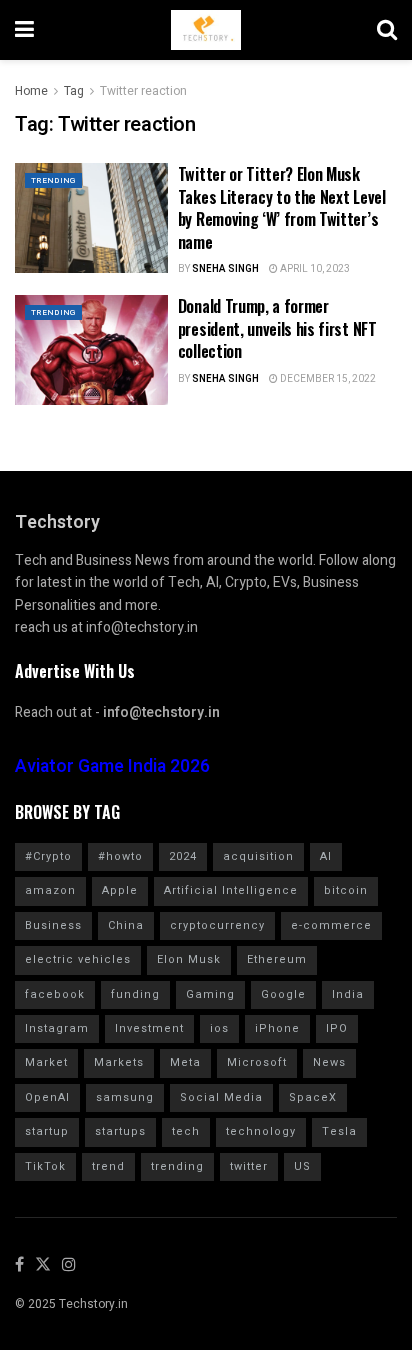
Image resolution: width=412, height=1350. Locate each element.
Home (31, 91)
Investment (149, 1028)
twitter (249, 1166)
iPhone (277, 1028)
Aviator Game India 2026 (112, 766)
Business (53, 925)
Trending (53, 180)
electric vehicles (78, 959)
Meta (185, 1062)
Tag (74, 91)
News (329, 1062)
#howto (120, 856)
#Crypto (48, 856)
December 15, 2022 (327, 379)
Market (46, 1062)
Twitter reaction (143, 91)
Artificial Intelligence (231, 890)
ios (219, 1028)
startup (47, 1131)
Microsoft (257, 1062)
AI (326, 856)
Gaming (210, 994)
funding (135, 994)
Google (283, 994)
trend (108, 1166)
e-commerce (331, 925)
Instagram (57, 1028)
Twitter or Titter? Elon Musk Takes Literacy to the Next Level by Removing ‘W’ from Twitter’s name (282, 207)
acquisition (258, 856)
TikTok (45, 1166)
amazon (50, 890)
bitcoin (346, 890)
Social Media (221, 1097)
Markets (119, 1062)
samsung (125, 1097)
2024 (183, 856)
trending (177, 1166)
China (126, 925)
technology (261, 1131)
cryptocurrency (217, 925)
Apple (120, 890)
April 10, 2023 (314, 269)
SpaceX (313, 1097)
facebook (55, 994)
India (348, 994)
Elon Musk (189, 959)
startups (120, 1131)
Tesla (339, 1131)
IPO (337, 1028)
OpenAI (47, 1097)
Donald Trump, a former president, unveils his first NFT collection (277, 328)
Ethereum (277, 959)
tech (186, 1131)
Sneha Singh (225, 269)
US (302, 1166)
